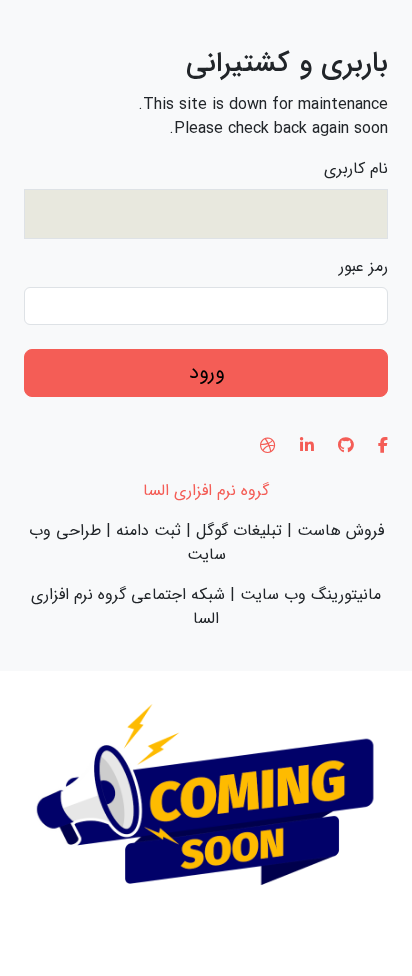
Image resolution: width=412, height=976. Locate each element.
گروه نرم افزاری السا (206, 490)
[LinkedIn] (307, 446)
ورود (206, 372)
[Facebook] (383, 446)
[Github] (346, 446)
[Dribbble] (268, 446)
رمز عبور (363, 267)
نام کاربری (356, 169)
